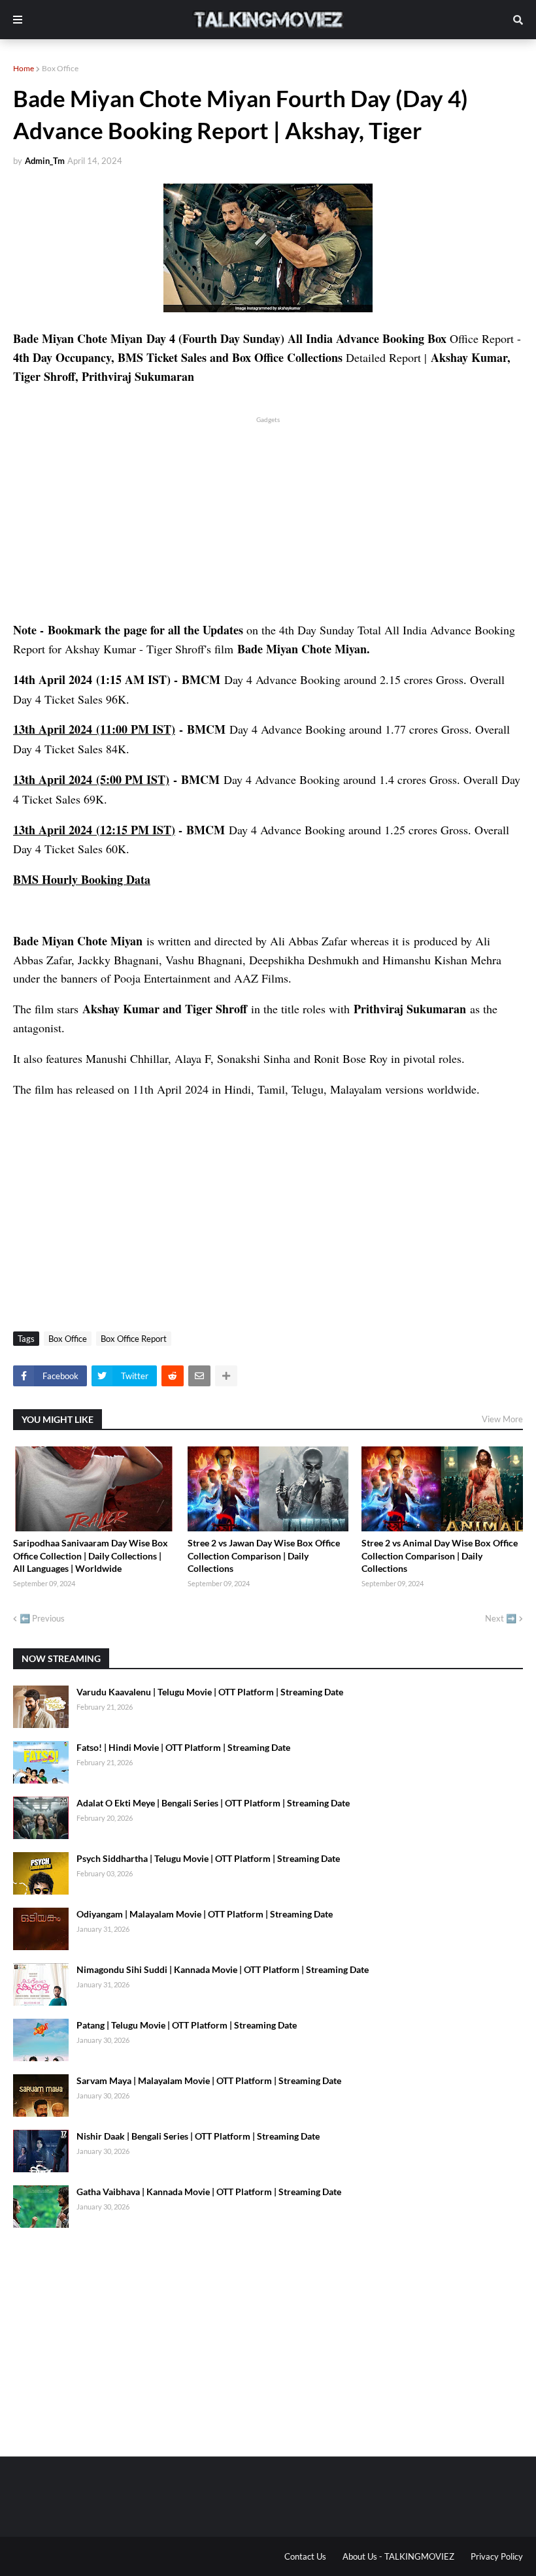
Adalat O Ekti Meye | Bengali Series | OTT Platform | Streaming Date (213, 1803)
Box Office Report (134, 1339)
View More (502, 1419)
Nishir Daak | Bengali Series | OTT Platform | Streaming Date (198, 2136)
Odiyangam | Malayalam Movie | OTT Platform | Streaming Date (205, 1914)
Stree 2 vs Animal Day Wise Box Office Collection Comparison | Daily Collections (440, 1556)
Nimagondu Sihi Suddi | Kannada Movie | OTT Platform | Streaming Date (223, 1969)
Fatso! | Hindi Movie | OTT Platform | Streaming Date (183, 1747)
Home (24, 68)
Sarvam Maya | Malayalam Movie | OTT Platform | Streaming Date (209, 2080)
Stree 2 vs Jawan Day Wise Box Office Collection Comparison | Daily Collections (264, 1556)
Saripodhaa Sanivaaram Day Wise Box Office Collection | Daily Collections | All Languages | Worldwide (91, 1556)
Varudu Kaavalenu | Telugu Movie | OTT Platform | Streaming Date (210, 1692)
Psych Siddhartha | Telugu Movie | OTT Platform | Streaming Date (208, 1858)
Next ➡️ (501, 1618)
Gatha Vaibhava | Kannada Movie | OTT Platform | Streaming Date (209, 2192)
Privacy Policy (497, 2556)
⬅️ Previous (42, 1618)
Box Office (60, 68)
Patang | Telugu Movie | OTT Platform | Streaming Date (187, 2025)
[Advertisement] (268, 517)
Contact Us (305, 2556)
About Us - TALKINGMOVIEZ (398, 2556)
